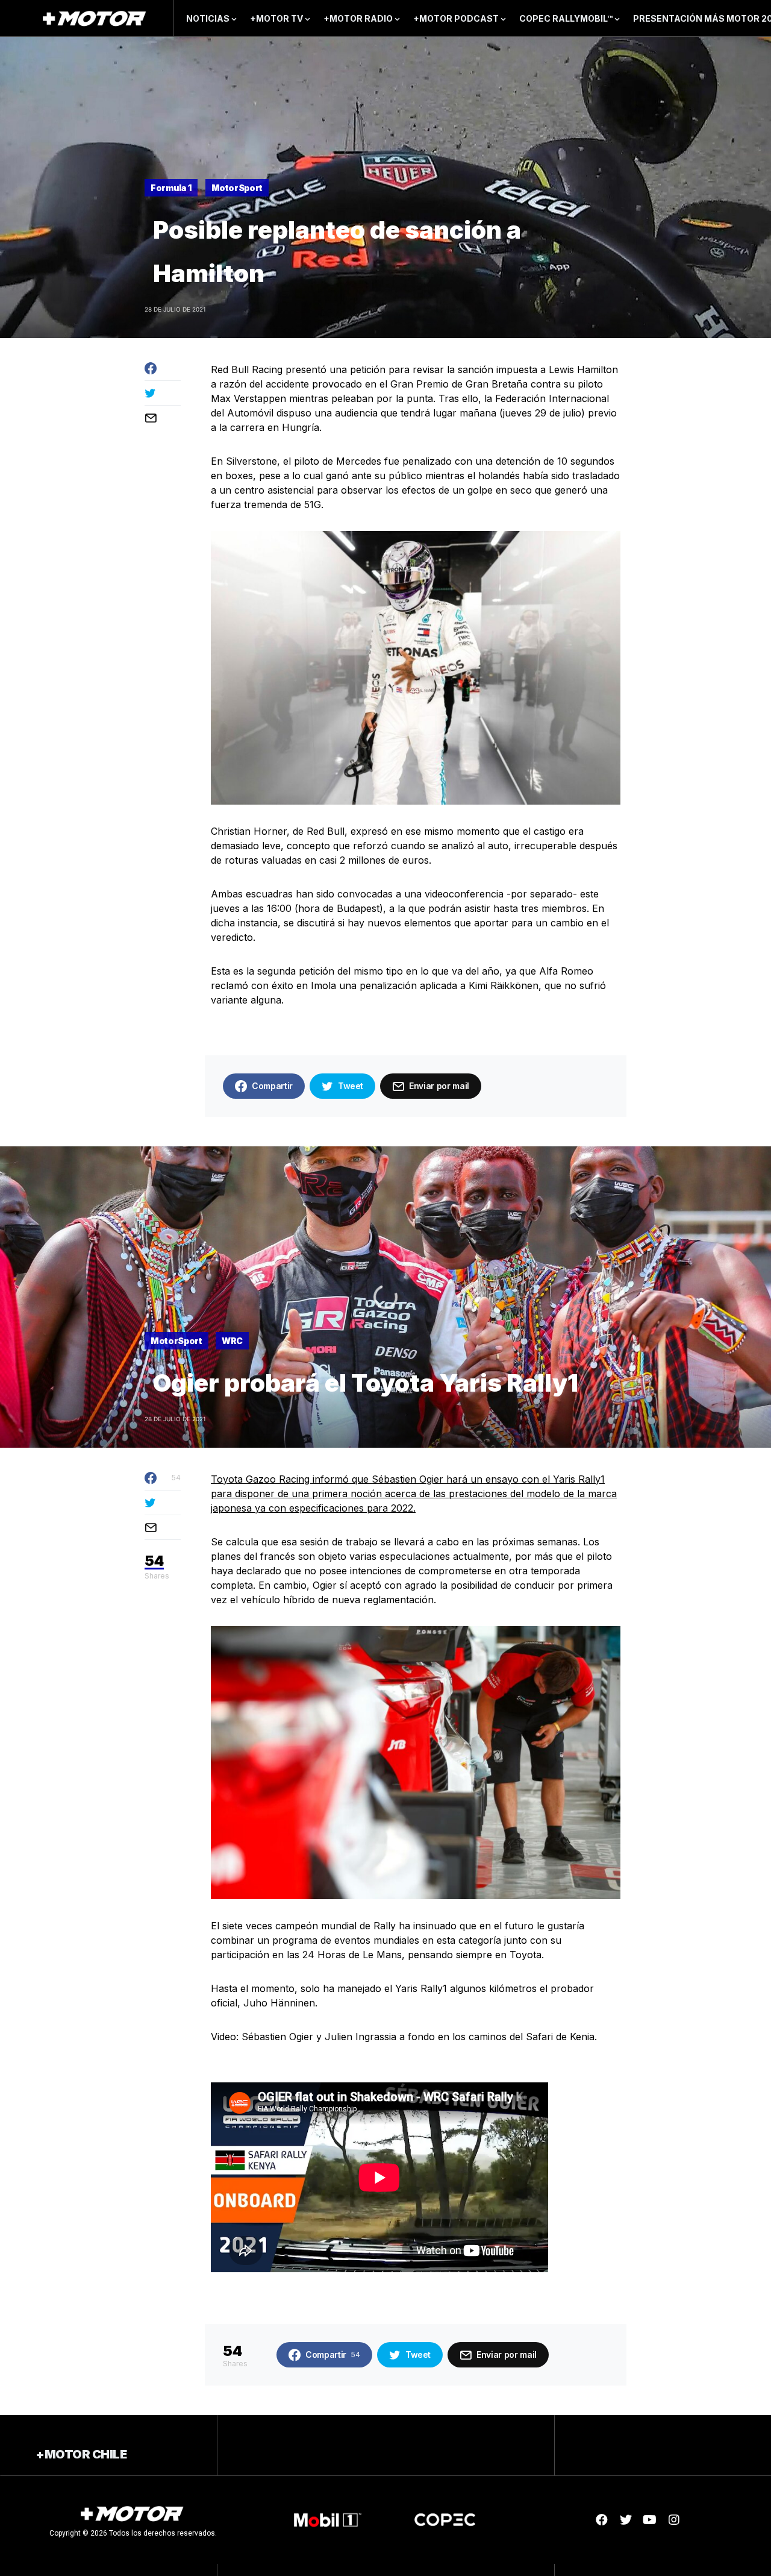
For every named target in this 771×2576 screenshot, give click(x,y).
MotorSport (237, 188)
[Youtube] (650, 2520)
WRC (232, 1341)
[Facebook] (602, 2520)
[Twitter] (626, 2520)
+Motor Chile (81, 2454)
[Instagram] (674, 2520)
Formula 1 (171, 188)
